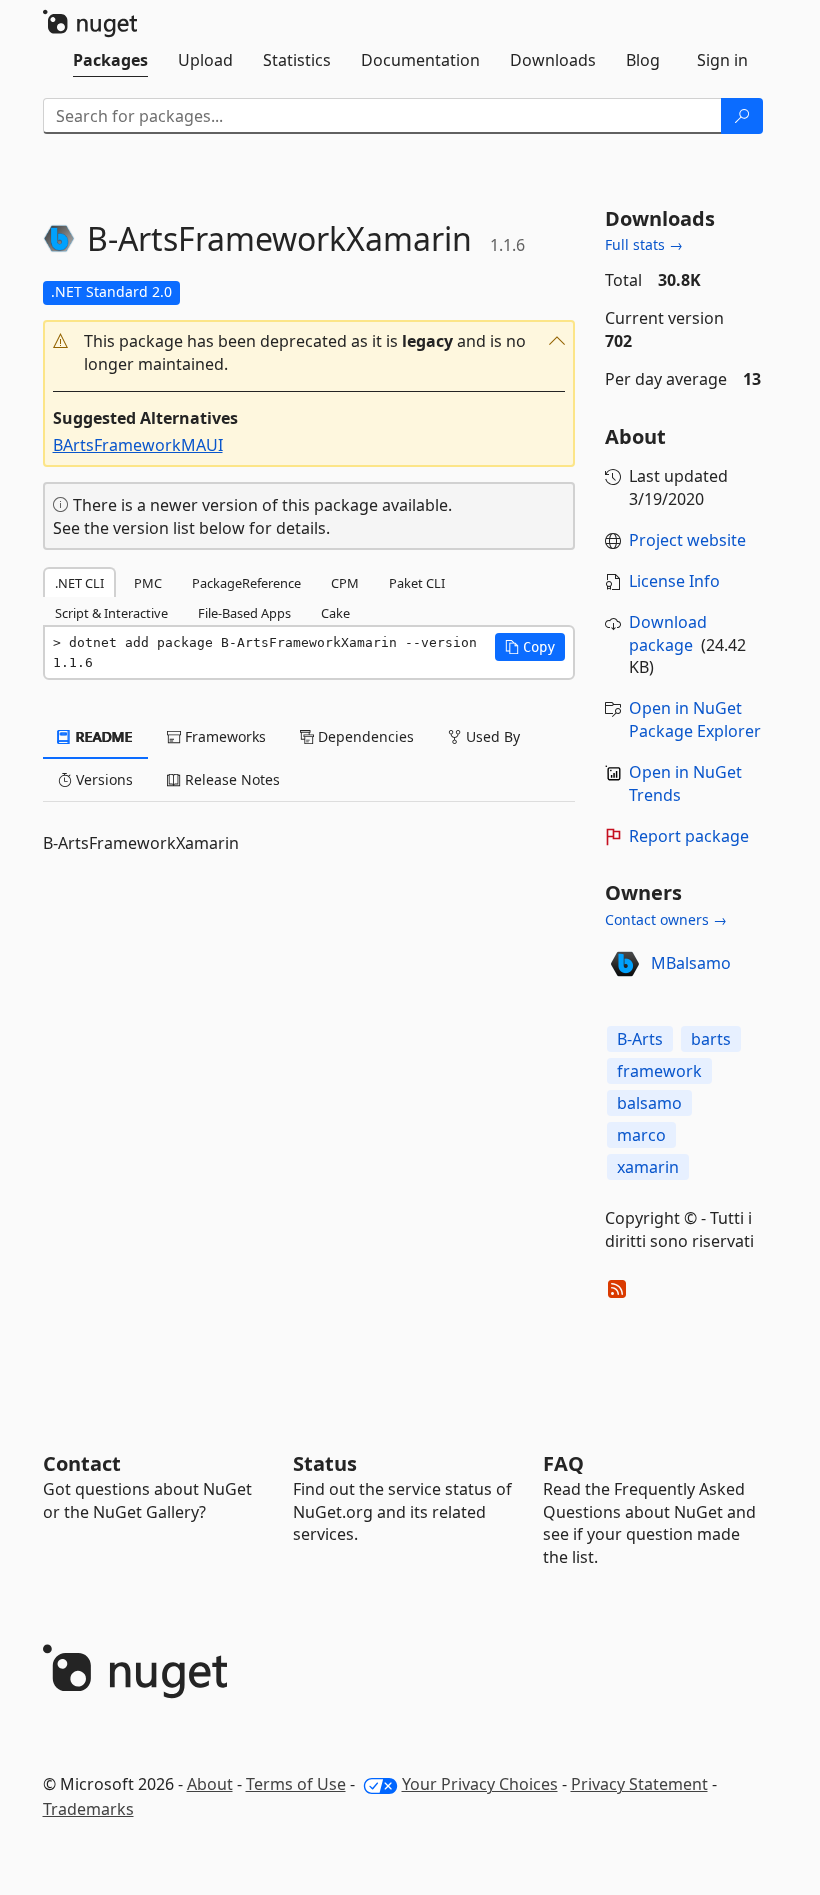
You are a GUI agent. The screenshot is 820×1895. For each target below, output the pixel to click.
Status (325, 1463)
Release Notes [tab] (230, 779)
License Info (674, 581)
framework (659, 1071)
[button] (309, 353)
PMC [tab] (148, 583)
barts (711, 1039)
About (210, 1784)
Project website (687, 540)
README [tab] (102, 736)
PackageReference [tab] (246, 583)
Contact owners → (666, 919)
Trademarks (88, 1809)
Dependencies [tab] (364, 736)
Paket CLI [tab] (417, 583)
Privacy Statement (639, 1784)
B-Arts (640, 1039)
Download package (668, 633)
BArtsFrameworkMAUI (138, 445)
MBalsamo (691, 963)
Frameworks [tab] (223, 736)
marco (641, 1135)
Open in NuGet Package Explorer (695, 719)
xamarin (648, 1167)
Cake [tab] (335, 613)
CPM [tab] (345, 583)
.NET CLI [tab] (79, 583)
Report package (689, 836)
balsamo (649, 1103)
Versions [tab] (102, 779)
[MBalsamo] (625, 964)
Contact (82, 1463)
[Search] (742, 116)
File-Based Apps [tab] (244, 613)
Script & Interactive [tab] (111, 613)
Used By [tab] (491, 736)
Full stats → (644, 244)
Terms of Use (296, 1784)
